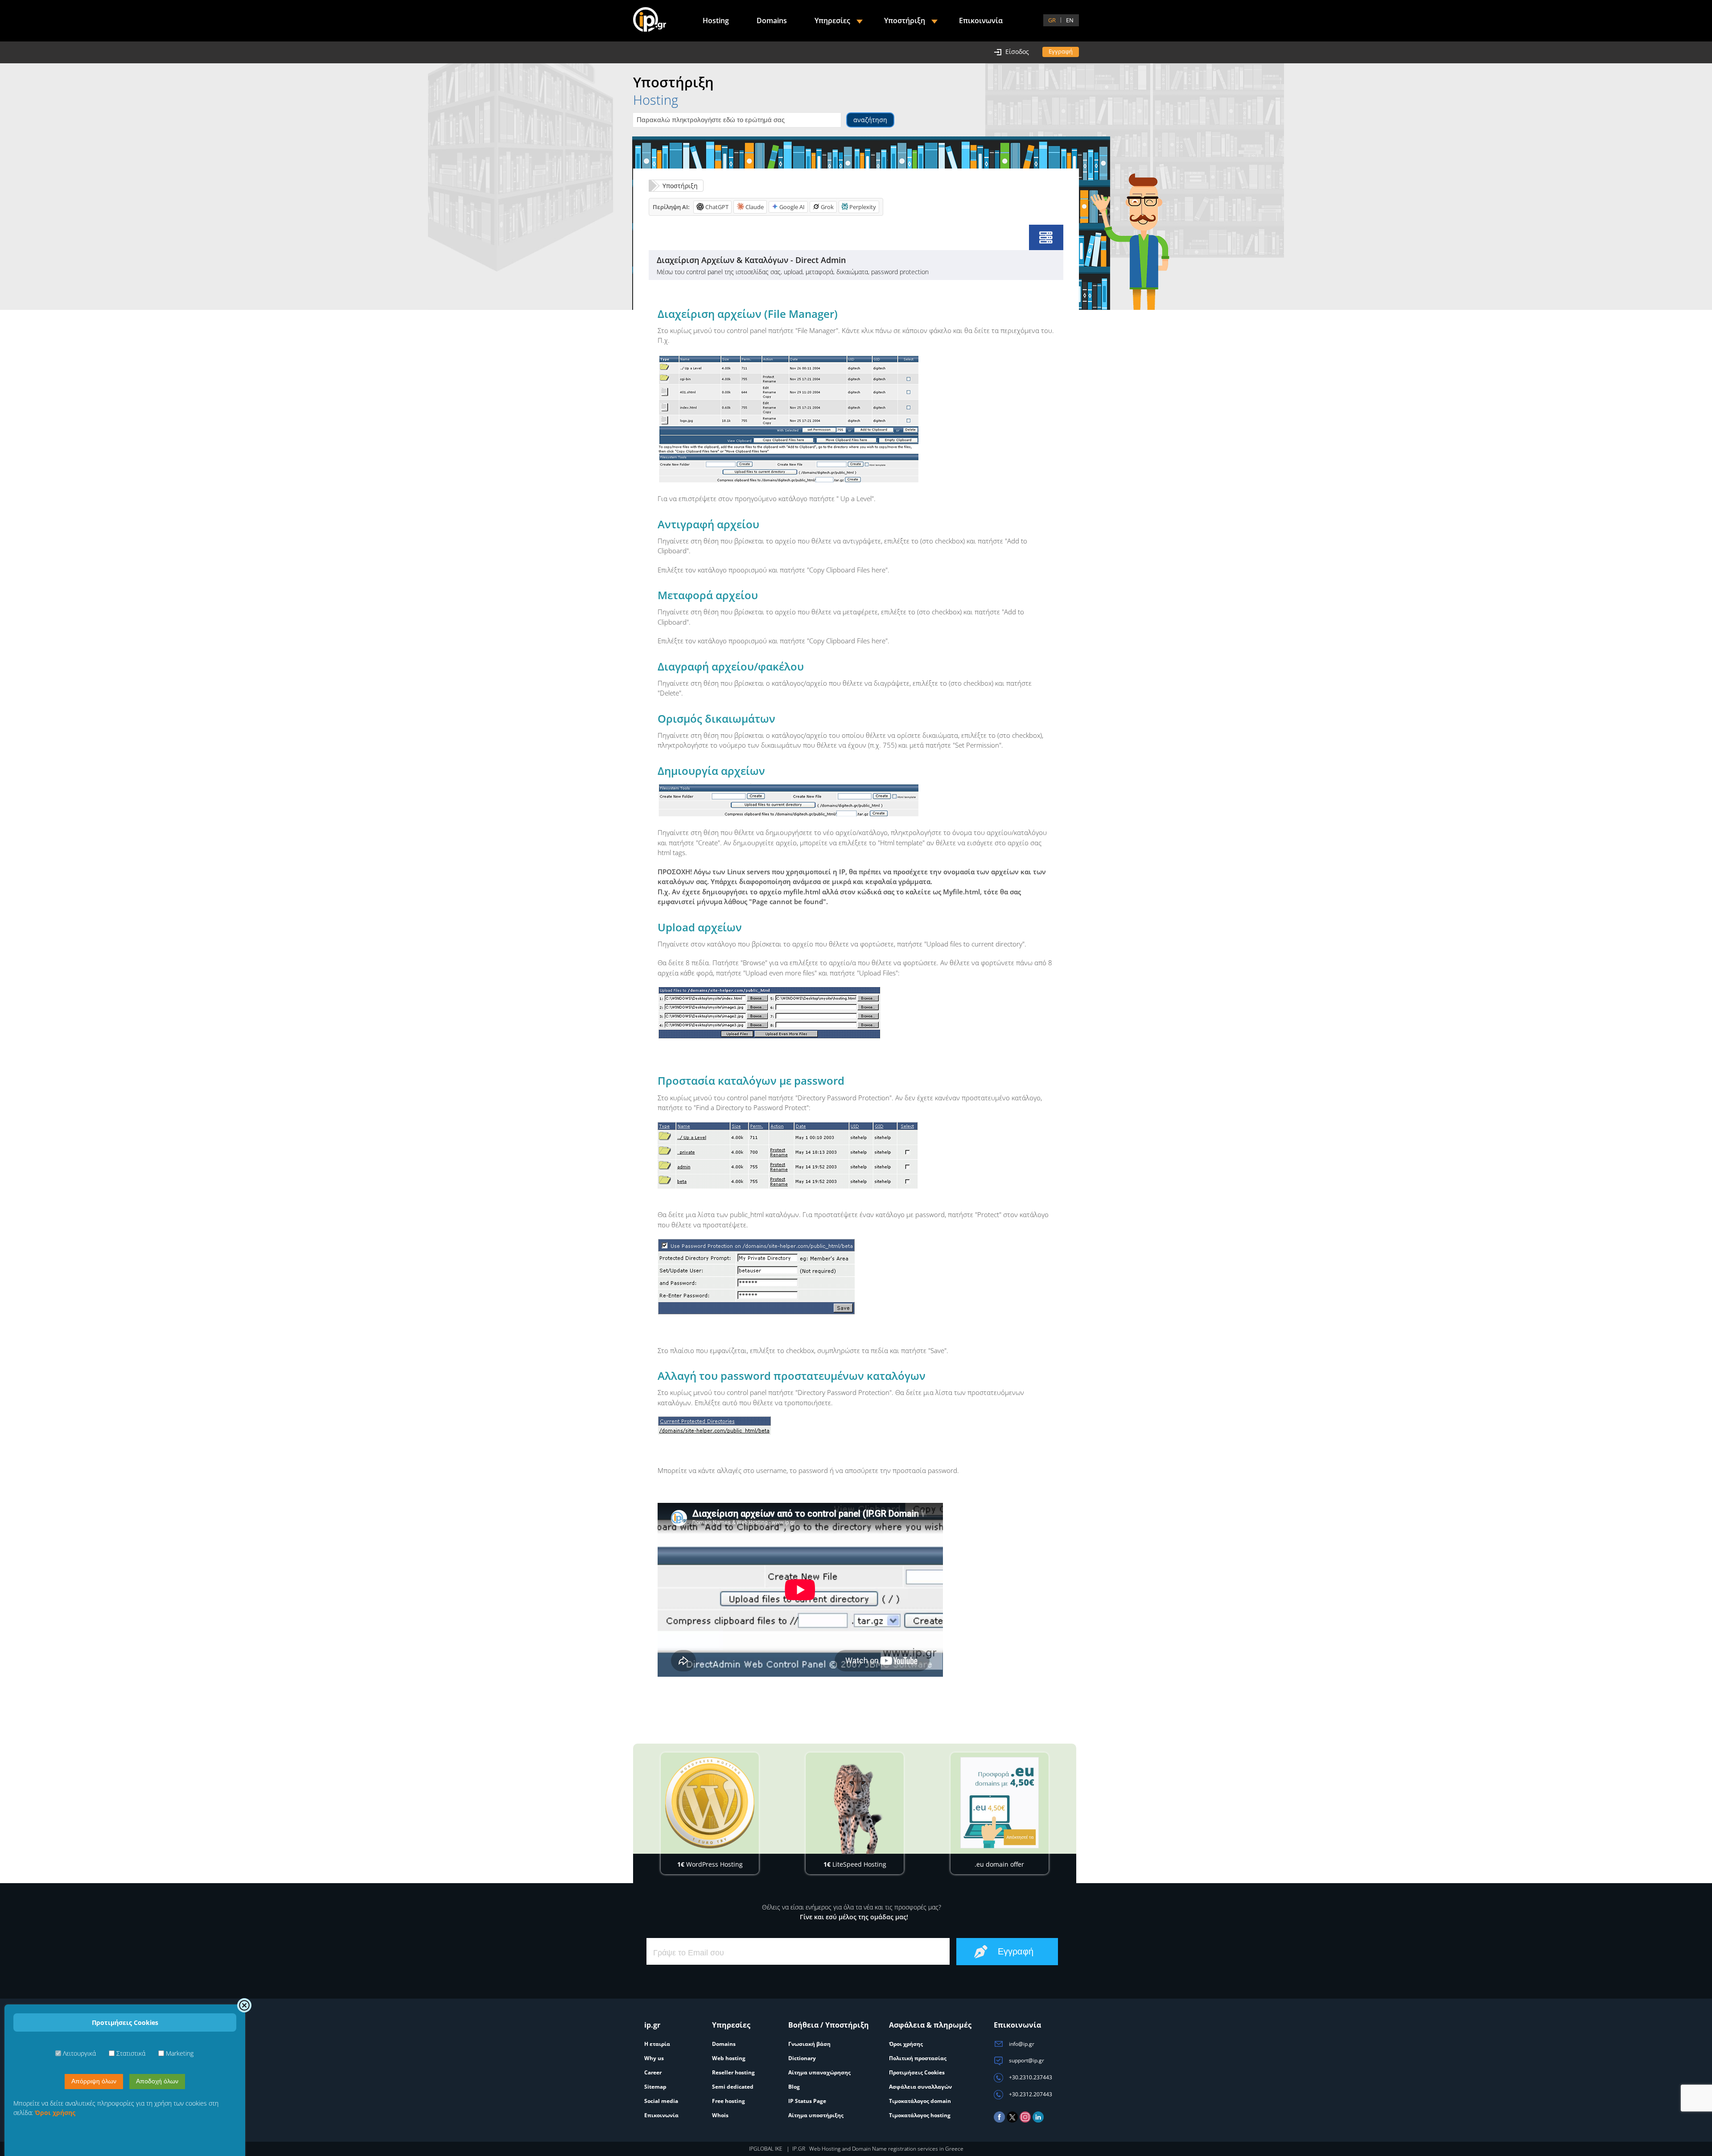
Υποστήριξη (680, 186)
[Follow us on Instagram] (1025, 2121)
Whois (720, 2115)
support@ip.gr (1026, 2060)
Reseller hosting (733, 2072)
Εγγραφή (1061, 51)
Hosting (716, 21)
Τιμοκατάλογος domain (920, 2101)
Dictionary (802, 2058)
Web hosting (729, 2058)
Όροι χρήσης (906, 2044)
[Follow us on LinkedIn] (1038, 2121)
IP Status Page (807, 2101)
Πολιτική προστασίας (918, 2058)
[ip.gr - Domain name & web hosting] (650, 21)
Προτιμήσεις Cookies (917, 2072)
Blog (794, 2087)
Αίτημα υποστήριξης (816, 2115)
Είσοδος (1017, 51)
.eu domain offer (999, 1864)
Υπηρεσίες (832, 21)
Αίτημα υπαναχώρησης (819, 2072)
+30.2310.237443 (1030, 2077)
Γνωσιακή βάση (809, 2044)
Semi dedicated (733, 2087)
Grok (827, 207)
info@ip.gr (1021, 2044)
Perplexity (863, 207)
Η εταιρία (657, 2044)
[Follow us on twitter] (1012, 2121)
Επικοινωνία (981, 21)
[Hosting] (1046, 237)
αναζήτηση (870, 120)
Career (653, 2072)
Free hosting (728, 2101)
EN (1070, 20)
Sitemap (655, 2087)
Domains (772, 21)
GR (1052, 20)
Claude (755, 207)
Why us (654, 2058)
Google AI (792, 207)
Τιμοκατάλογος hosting (920, 2115)
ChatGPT (717, 207)
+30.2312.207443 (1030, 2094)
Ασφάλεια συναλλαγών (920, 2087)
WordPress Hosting (710, 1864)
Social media (661, 2101)
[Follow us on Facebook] (999, 2121)
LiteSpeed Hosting (855, 1864)
